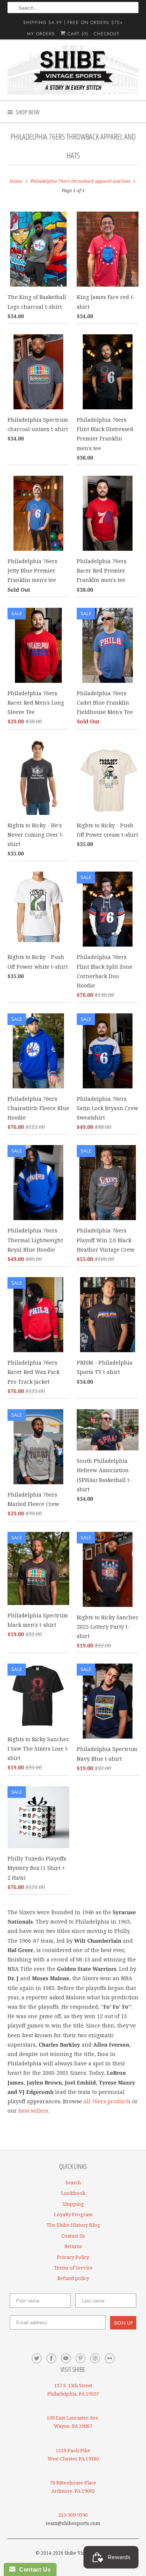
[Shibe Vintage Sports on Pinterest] (80, 2358)
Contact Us (73, 2236)
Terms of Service (73, 2268)
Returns (73, 2246)
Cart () (77, 34)
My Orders (41, 34)
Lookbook (73, 2193)
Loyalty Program (73, 2214)
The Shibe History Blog (73, 2225)
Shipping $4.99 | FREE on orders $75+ (73, 23)
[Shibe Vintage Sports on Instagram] (95, 2358)
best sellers (33, 2111)
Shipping (73, 2204)
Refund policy (73, 2278)
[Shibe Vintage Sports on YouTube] (66, 2358)
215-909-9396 (73, 2515)
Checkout (107, 34)
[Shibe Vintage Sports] (73, 70)
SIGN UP (123, 2323)
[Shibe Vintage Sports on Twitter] (37, 2358)
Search (73, 2182)
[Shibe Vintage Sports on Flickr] (110, 2358)
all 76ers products (107, 2101)
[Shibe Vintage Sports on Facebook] (51, 2358)
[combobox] (73, 8)
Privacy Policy (73, 2257)
